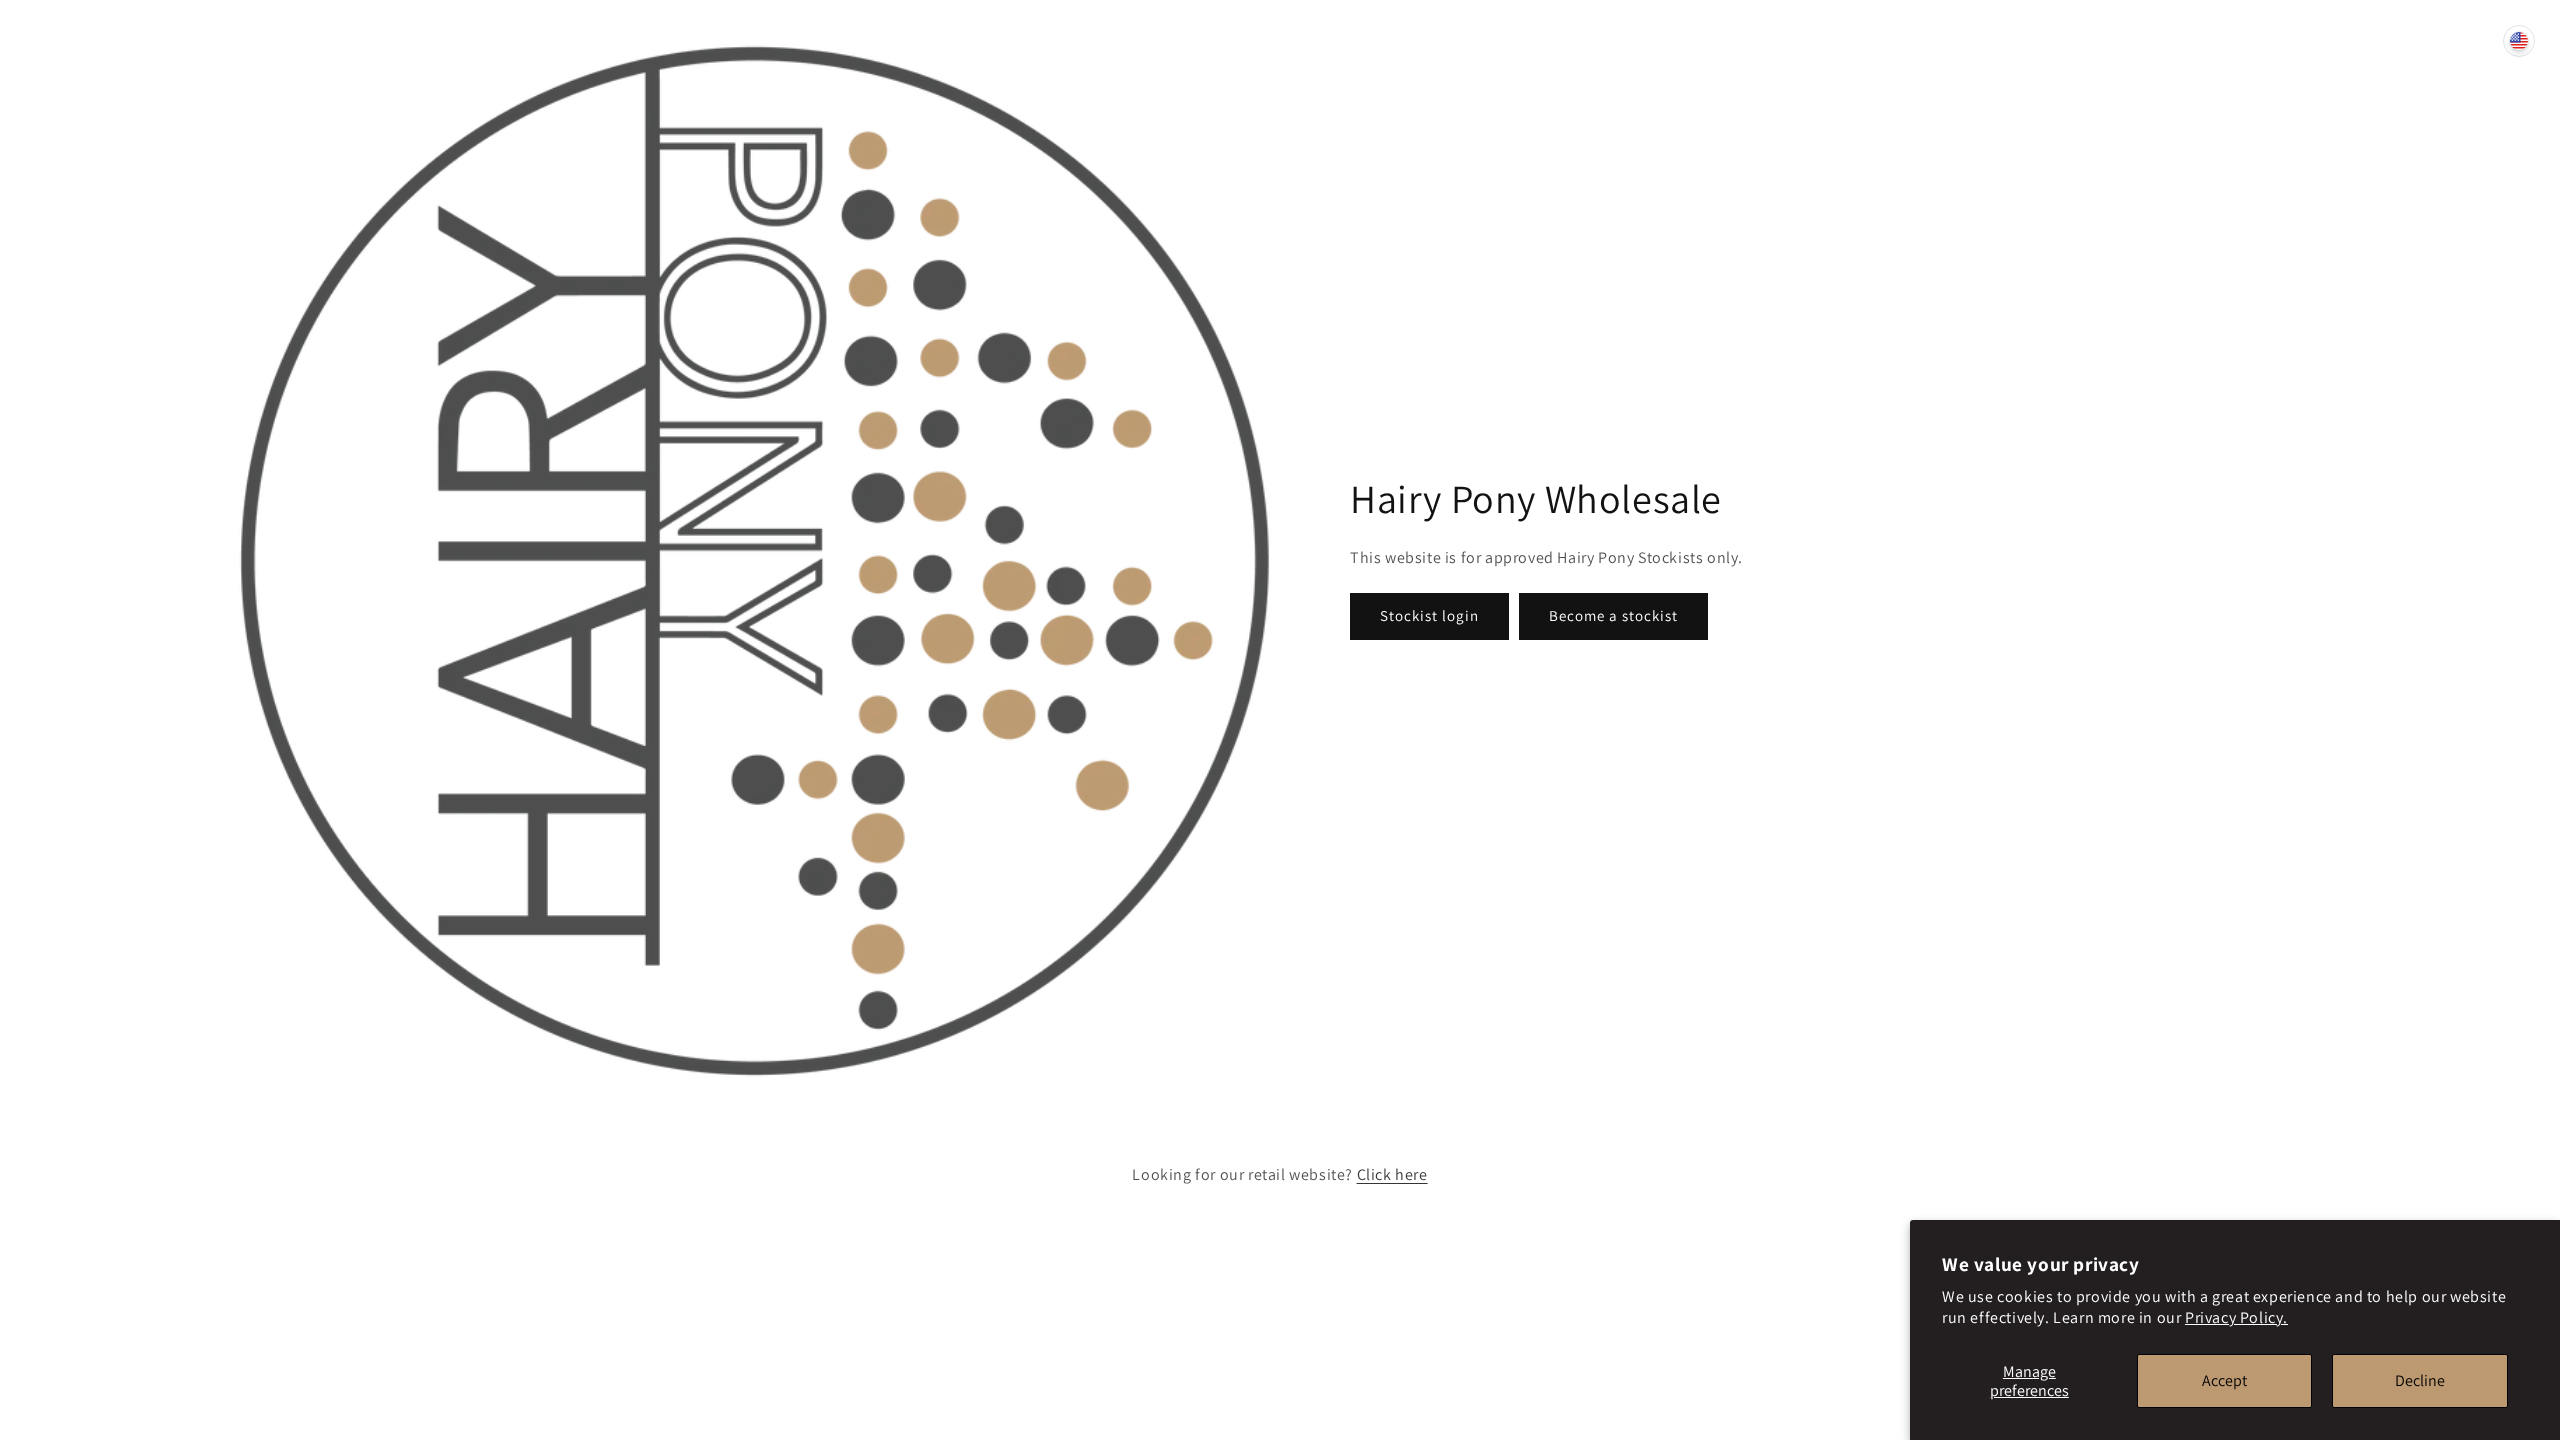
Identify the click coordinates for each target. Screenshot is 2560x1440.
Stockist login (1429, 615)
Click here (1392, 1174)
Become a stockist (1613, 615)
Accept (2224, 1380)
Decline (2420, 1380)
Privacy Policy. (2236, 1317)
